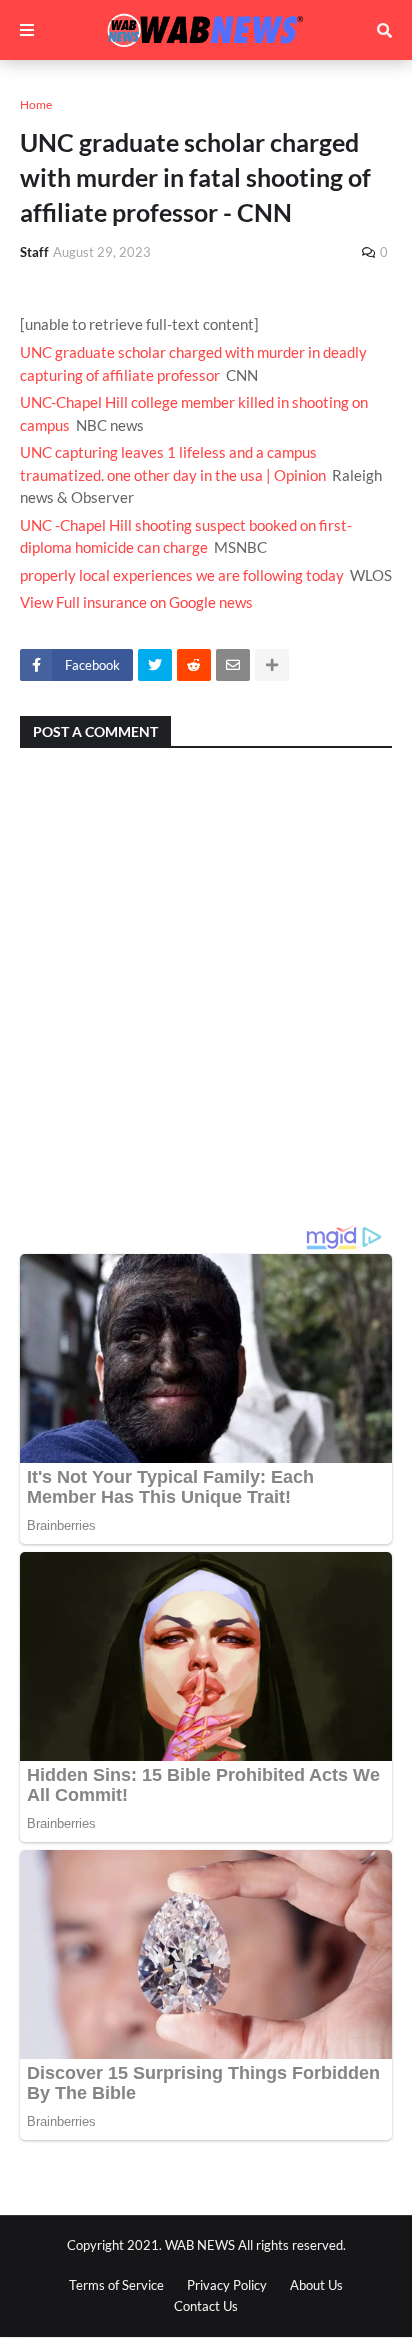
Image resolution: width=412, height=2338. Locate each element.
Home (36, 104)
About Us (316, 2285)
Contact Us (206, 2306)
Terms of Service (116, 2285)
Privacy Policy (227, 2285)
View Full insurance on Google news (136, 602)
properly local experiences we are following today (182, 575)
